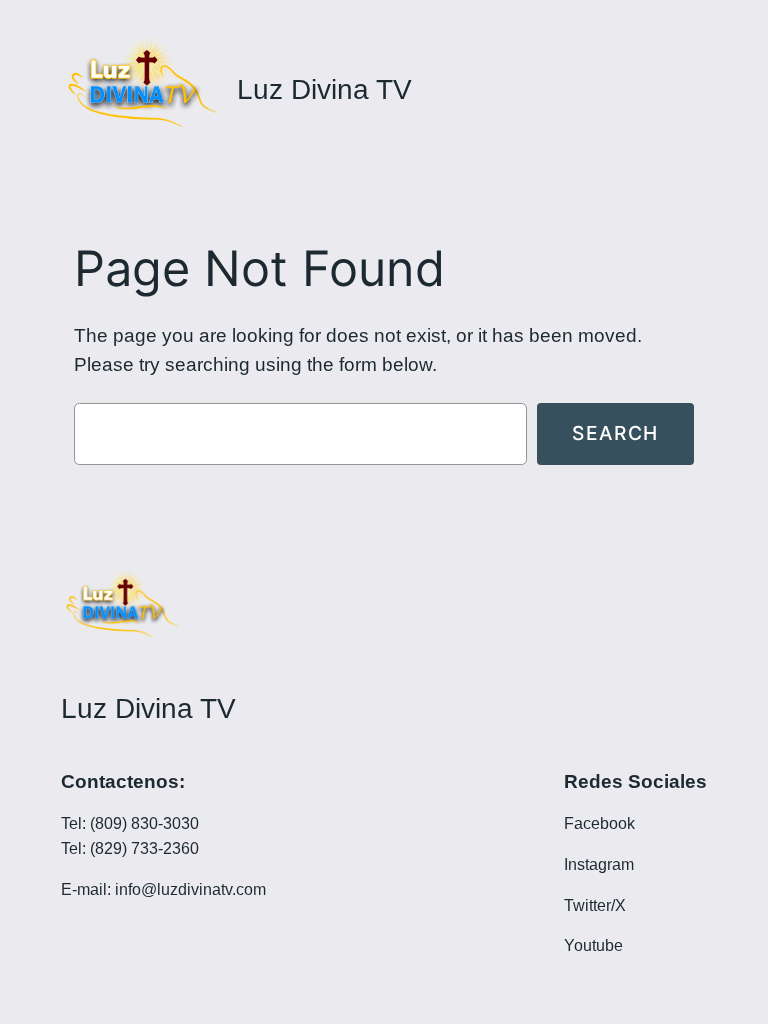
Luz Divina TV (324, 89)
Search (615, 433)
